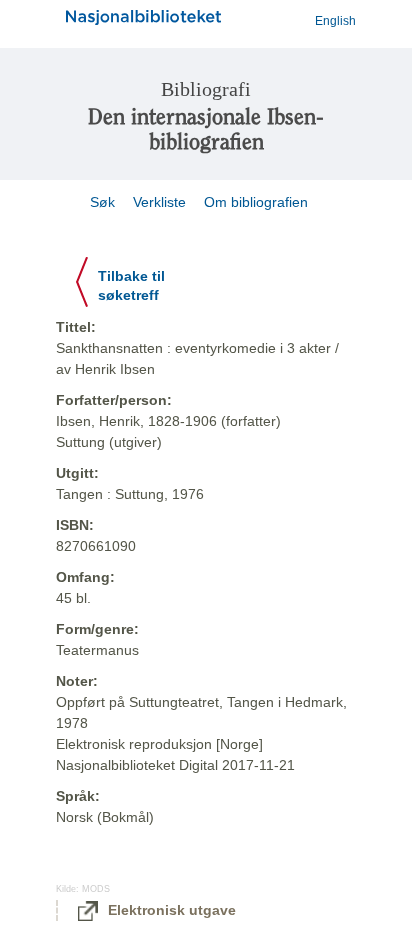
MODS (96, 889)
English (335, 21)
